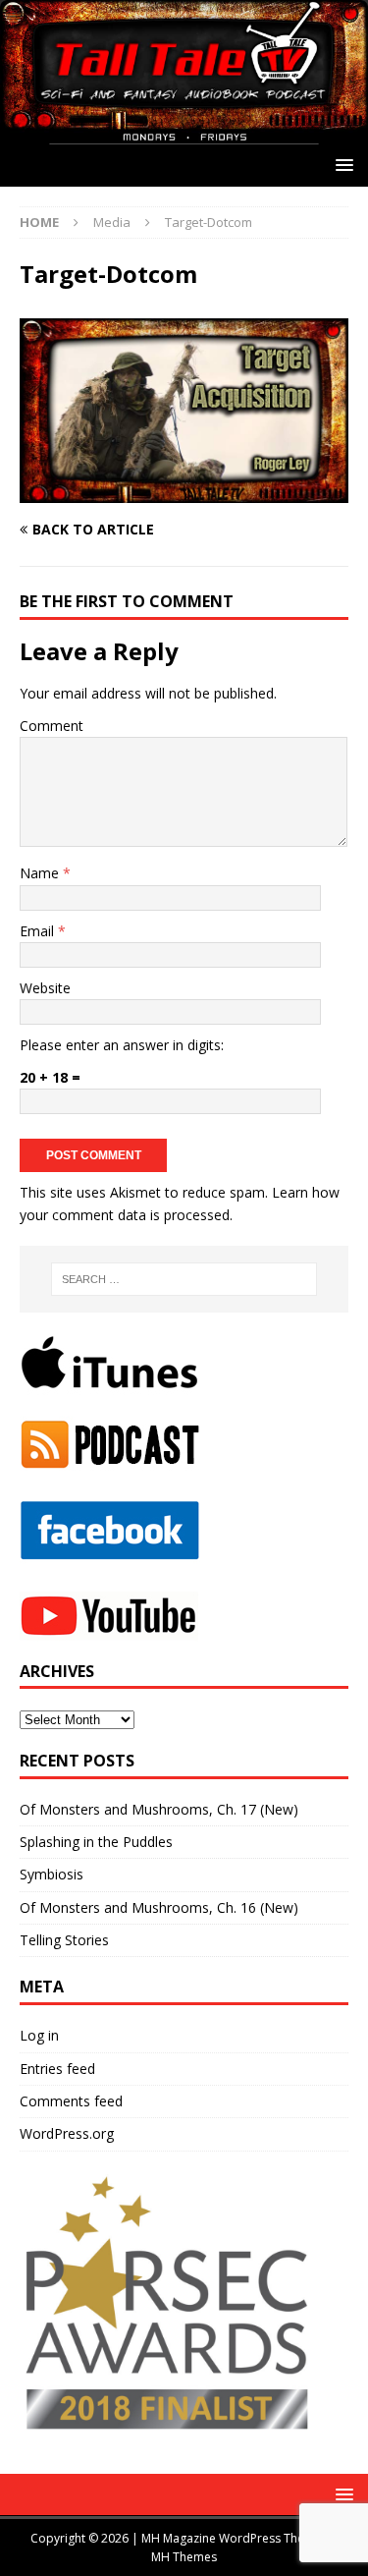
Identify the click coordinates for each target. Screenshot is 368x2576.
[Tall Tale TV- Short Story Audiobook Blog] (184, 133)
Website (45, 988)
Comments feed (71, 2101)
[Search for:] (184, 1279)
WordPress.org (67, 2133)
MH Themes (184, 2557)
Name (41, 873)
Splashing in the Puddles (96, 1842)
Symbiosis (52, 1874)
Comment (52, 726)
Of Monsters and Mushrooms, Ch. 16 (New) (159, 1907)
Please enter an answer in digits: (122, 1045)
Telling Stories (64, 1940)
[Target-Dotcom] (184, 492)
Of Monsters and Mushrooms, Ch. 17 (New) (159, 1809)
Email (39, 931)
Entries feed (57, 2069)
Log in (39, 2035)
